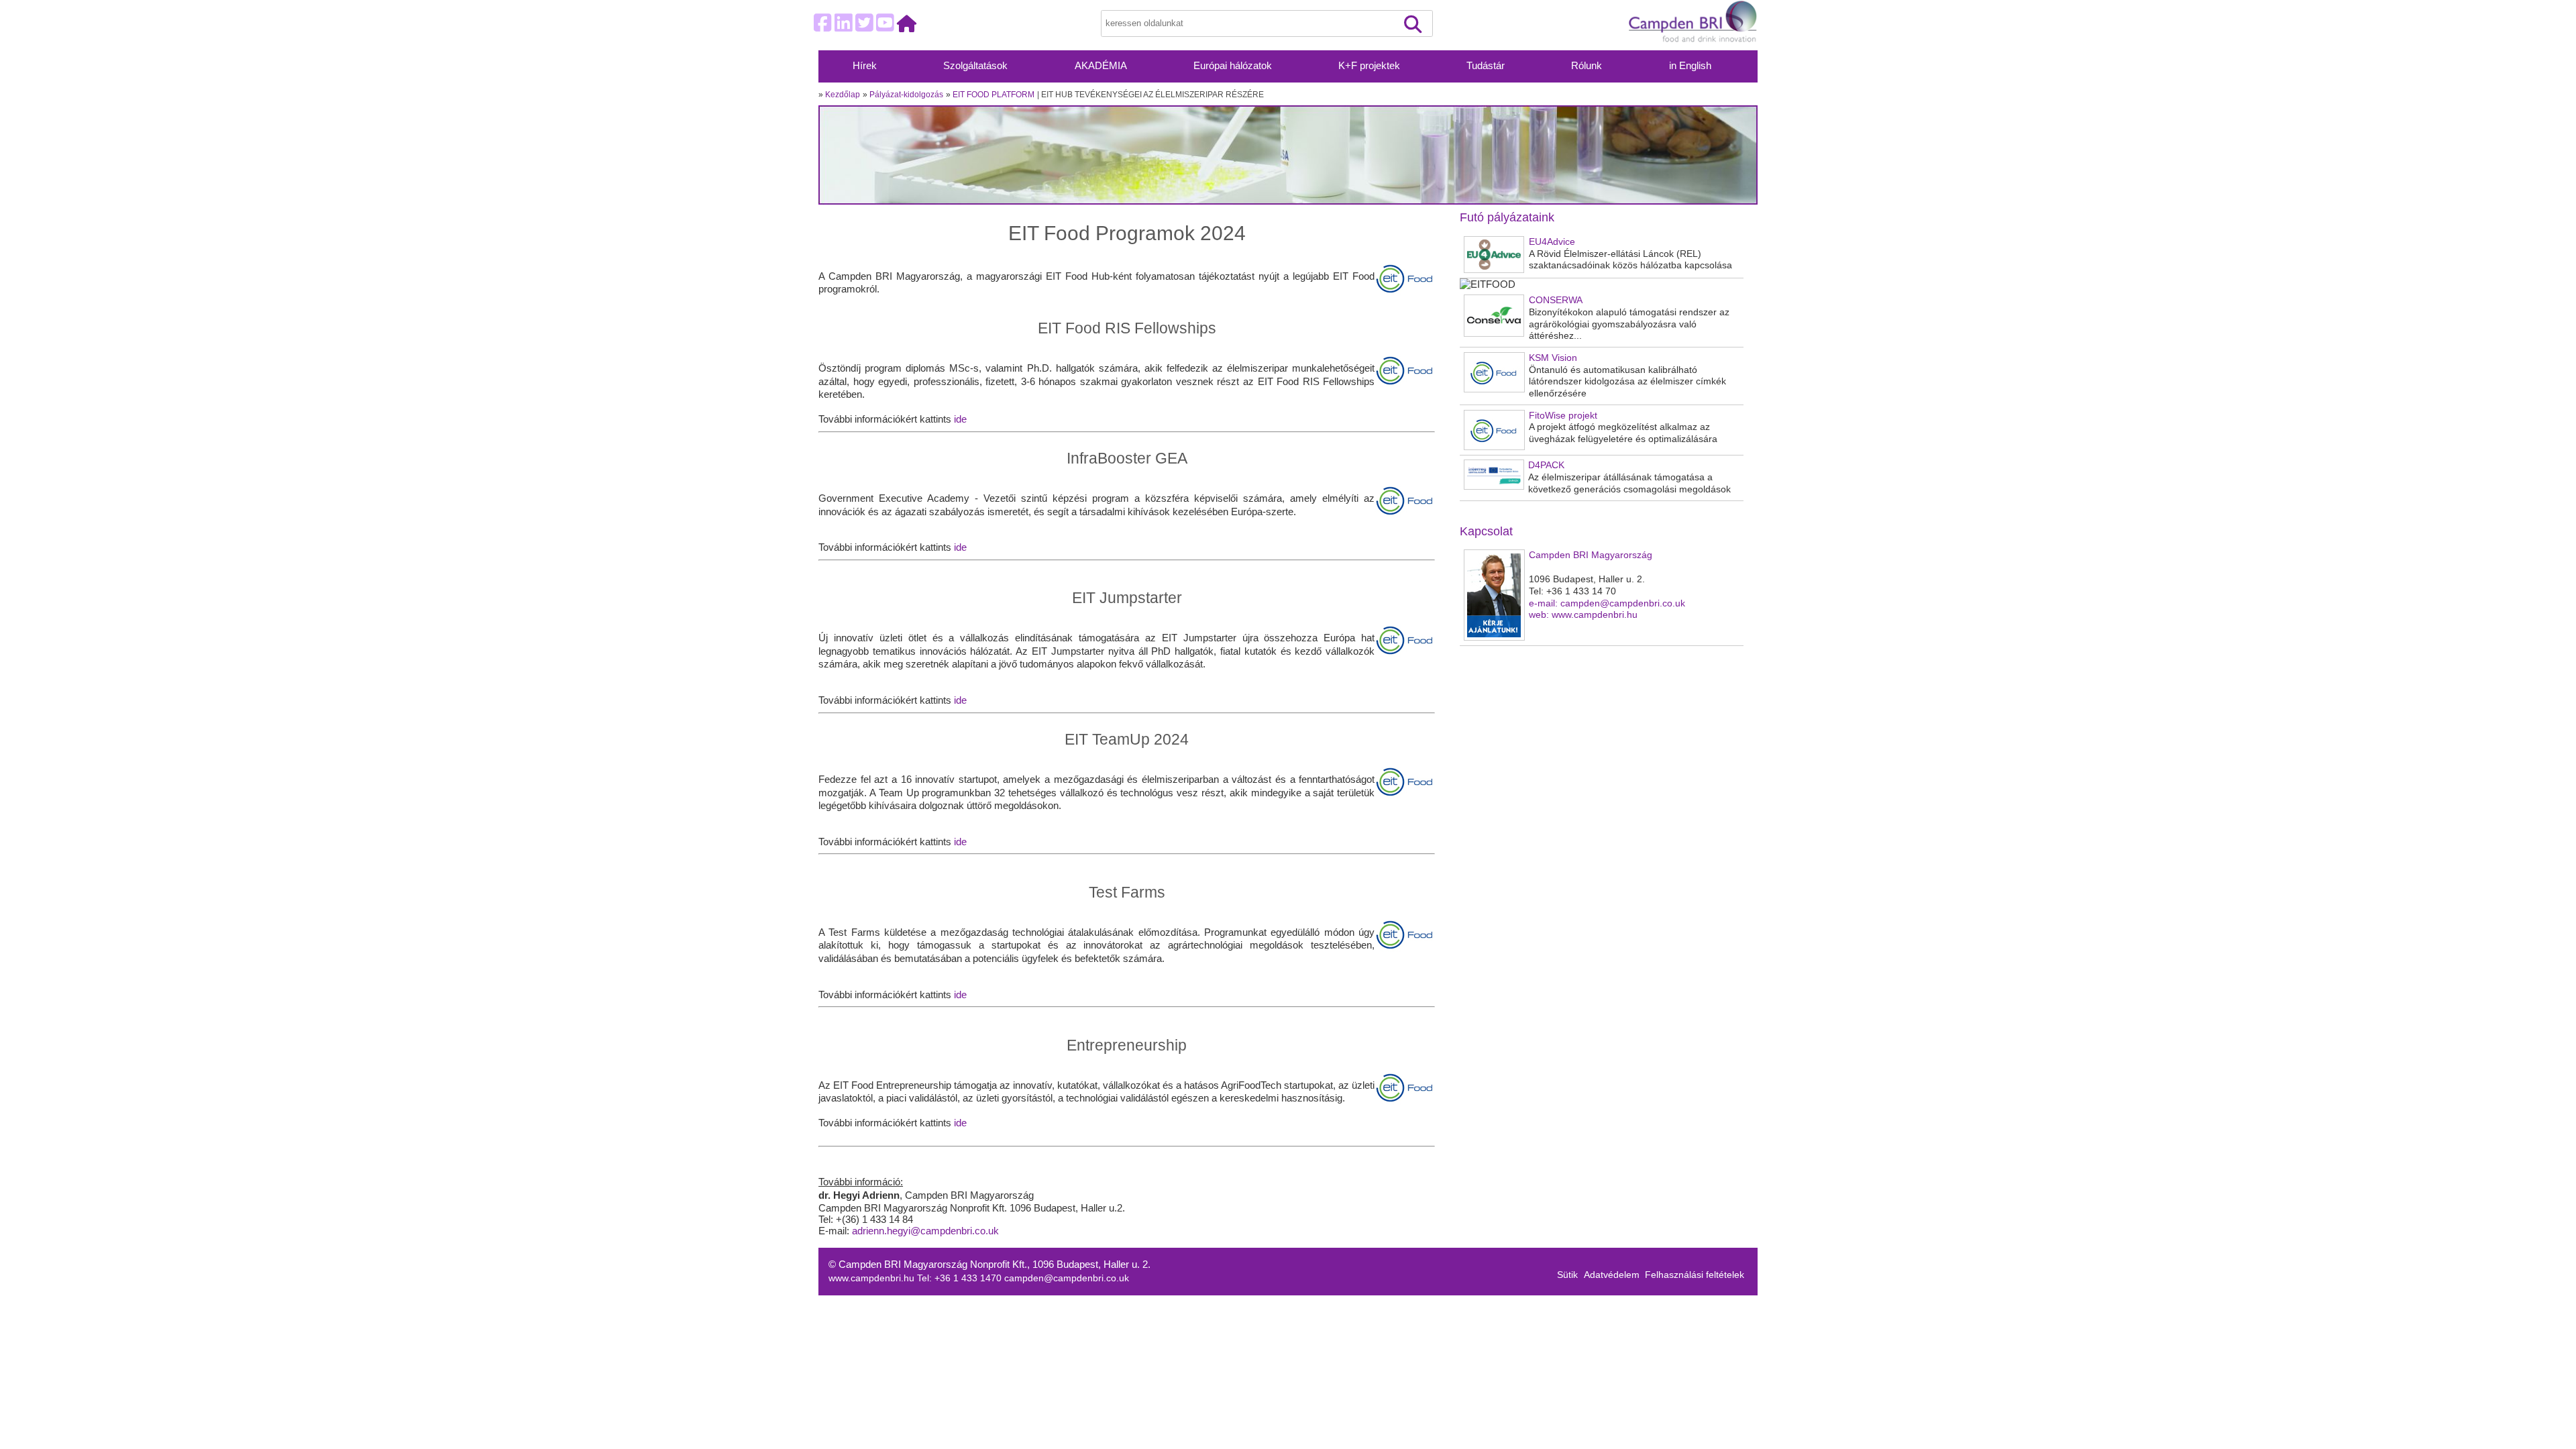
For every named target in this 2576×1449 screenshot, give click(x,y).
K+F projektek (1369, 66)
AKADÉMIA (1101, 66)
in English (1690, 66)
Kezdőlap (843, 95)
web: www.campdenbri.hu (1583, 615)
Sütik (1567, 1275)
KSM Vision (1553, 358)
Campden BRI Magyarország (1591, 555)
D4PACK (1546, 465)
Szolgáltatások (975, 66)
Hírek (865, 66)
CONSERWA (1556, 300)
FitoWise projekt (1563, 416)
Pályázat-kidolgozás (906, 95)
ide (960, 419)
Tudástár (1486, 66)
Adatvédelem (1612, 1275)
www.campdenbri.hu (873, 1278)
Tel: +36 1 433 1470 (961, 1278)
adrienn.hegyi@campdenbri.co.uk (925, 1231)
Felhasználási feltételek (1695, 1275)
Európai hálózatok (1233, 66)
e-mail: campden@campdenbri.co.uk (1607, 603)
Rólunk (1587, 66)
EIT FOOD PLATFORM (994, 95)
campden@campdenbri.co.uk (1067, 1278)
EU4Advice (1552, 242)
